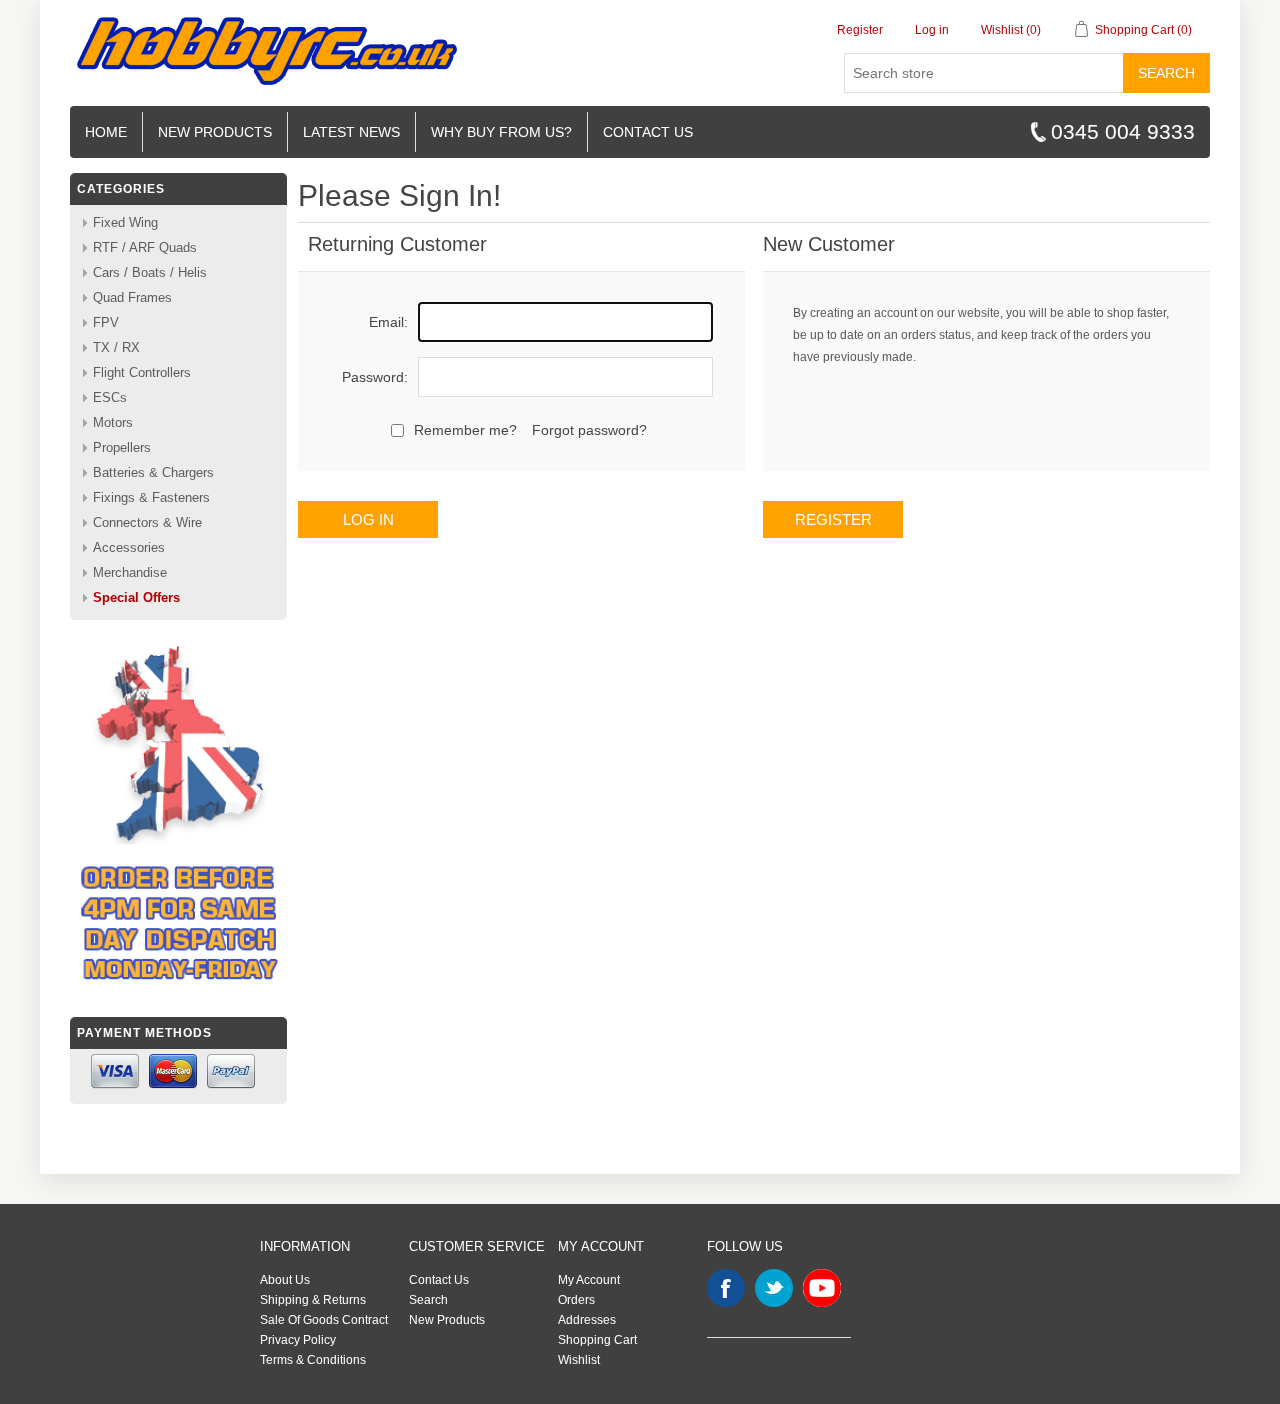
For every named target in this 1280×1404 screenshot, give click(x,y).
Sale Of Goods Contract (324, 1320)
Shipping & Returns (313, 1300)
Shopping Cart (597, 1340)
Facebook (726, 1288)
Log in (932, 30)
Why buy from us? (501, 132)
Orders (576, 1300)
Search (1166, 73)
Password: (375, 377)
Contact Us (439, 1280)
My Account (589, 1280)
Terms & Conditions (313, 1360)
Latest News (351, 132)
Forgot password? (589, 430)
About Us (285, 1280)
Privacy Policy (298, 1340)
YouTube (822, 1288)
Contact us (648, 132)
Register (860, 30)
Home (106, 132)
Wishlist (579, 1360)
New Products (215, 132)
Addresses (587, 1320)
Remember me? (465, 430)
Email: (388, 322)
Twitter (774, 1288)
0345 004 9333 (1123, 131)
